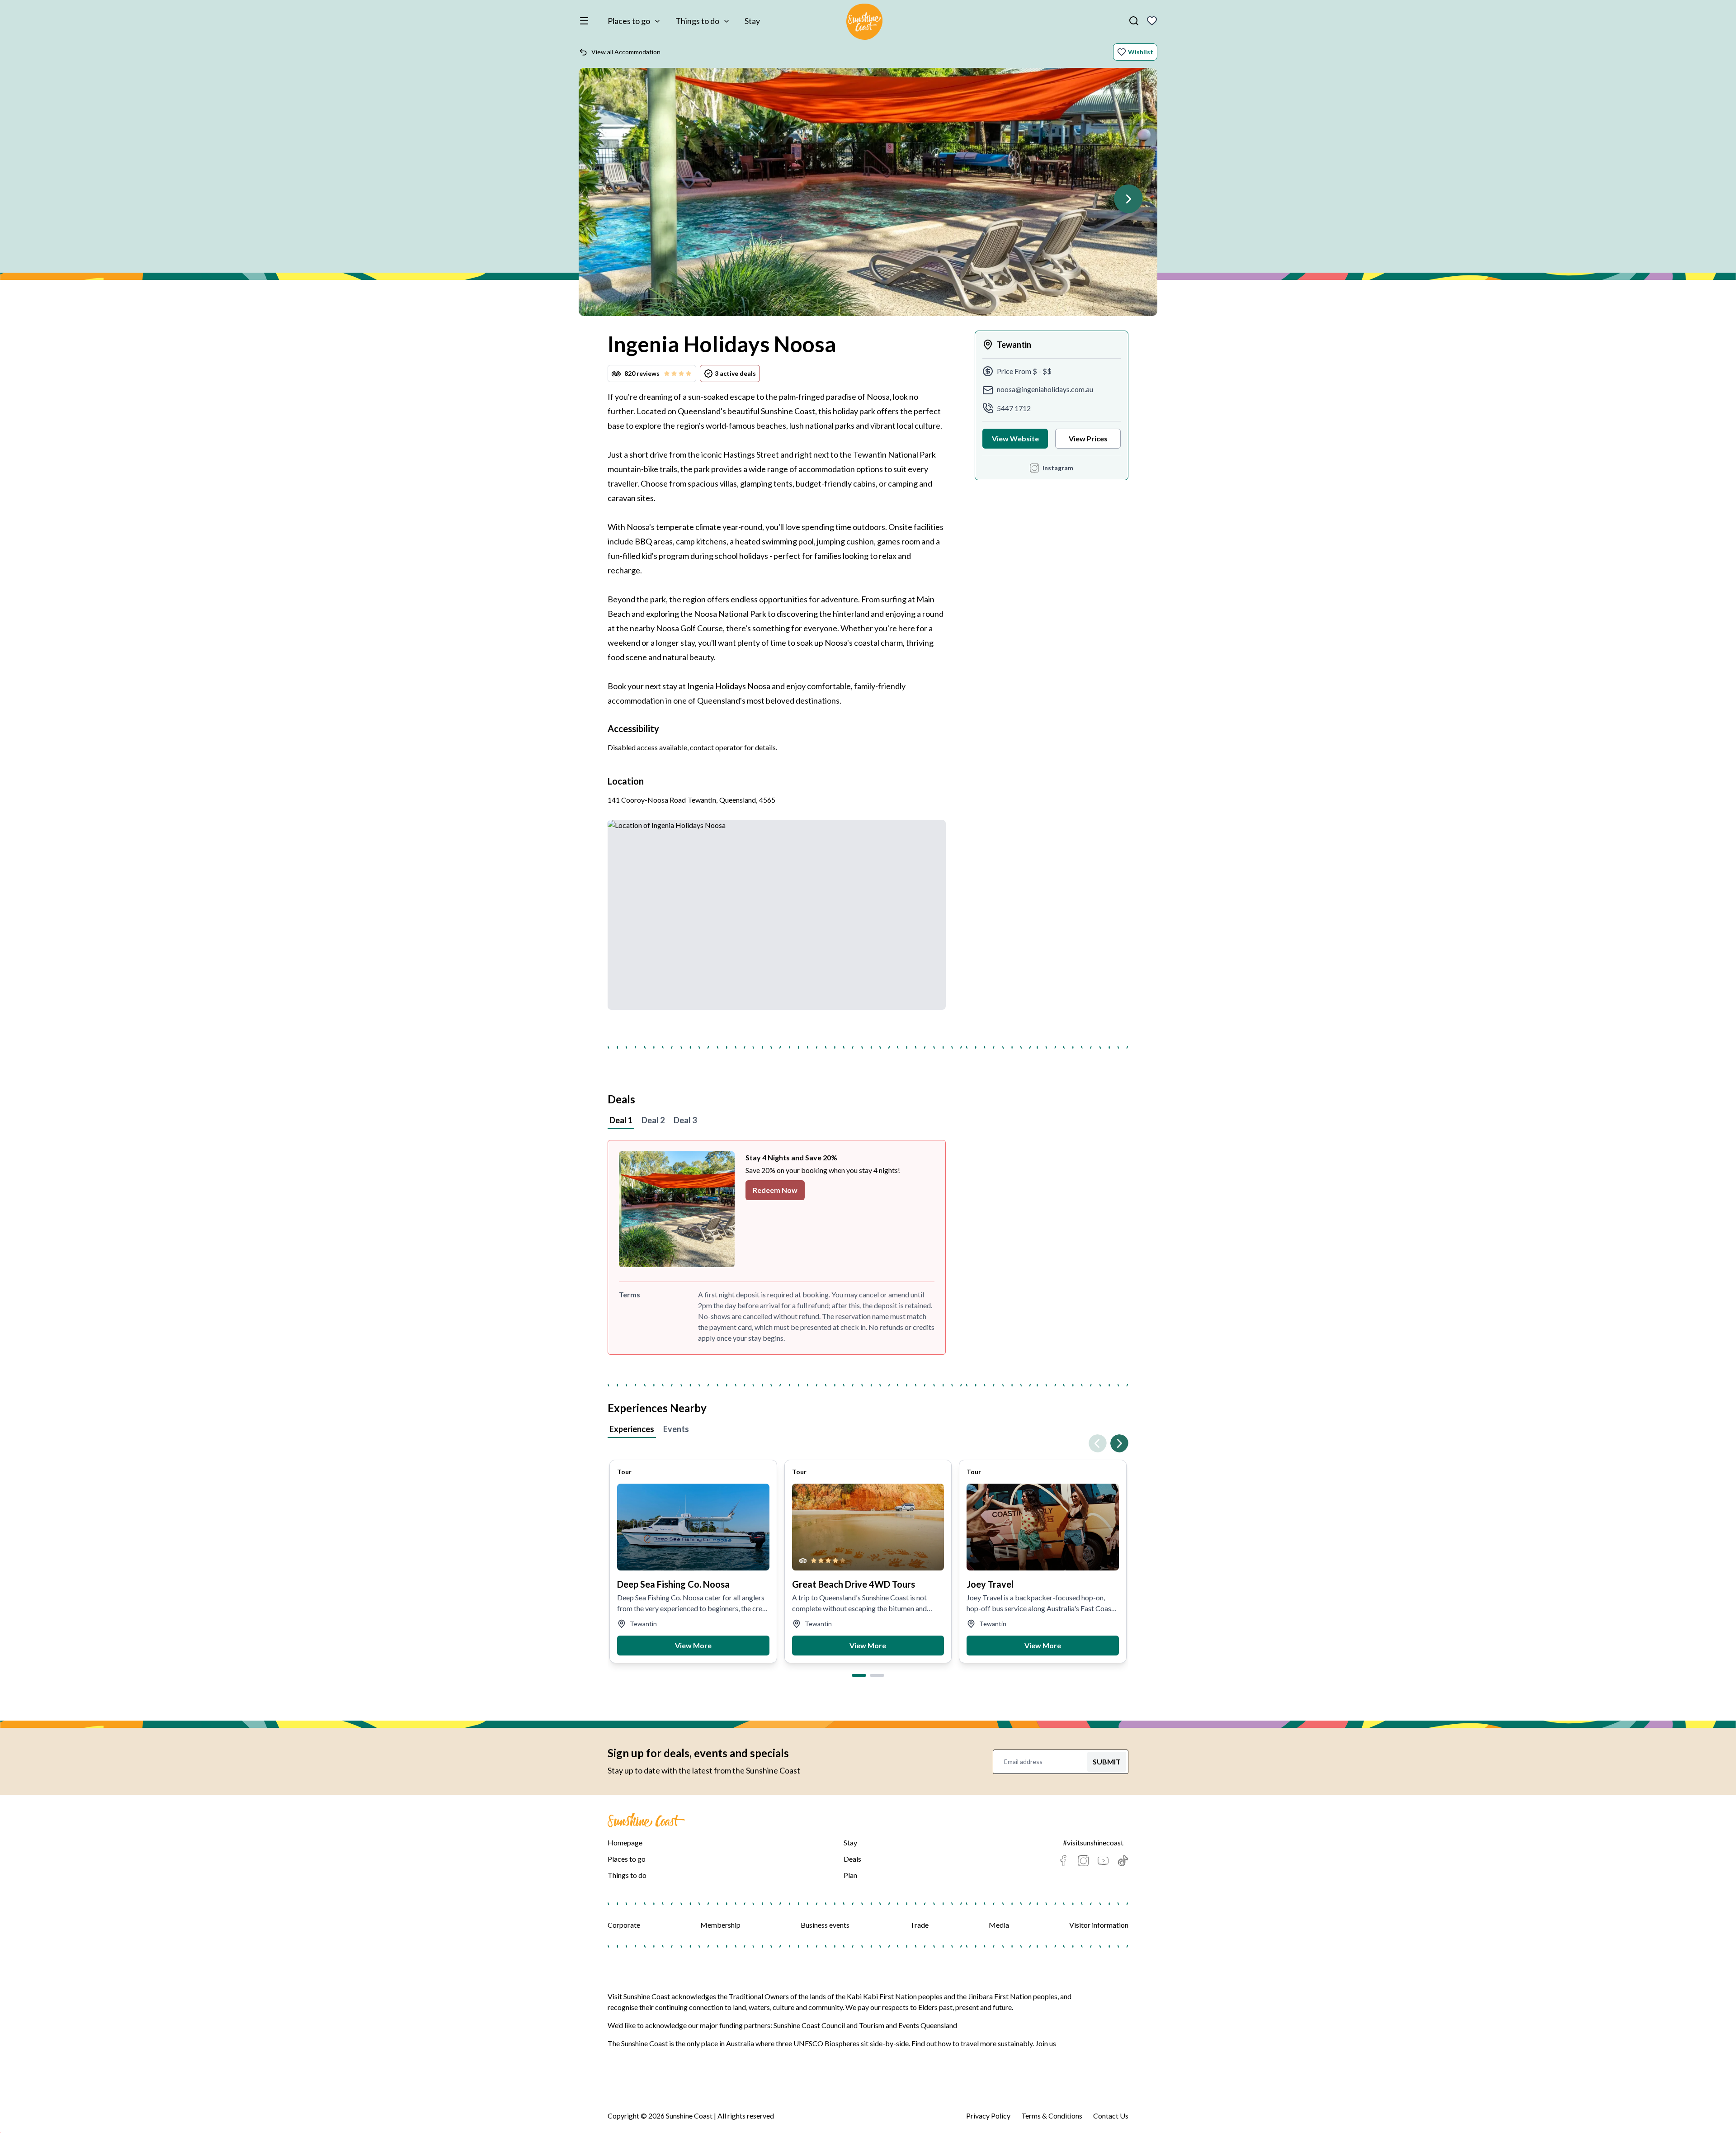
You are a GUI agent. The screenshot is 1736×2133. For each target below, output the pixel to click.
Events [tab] (676, 1429)
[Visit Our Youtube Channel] (1103, 1861)
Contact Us (1111, 2116)
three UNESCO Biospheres (818, 2043)
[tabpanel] (868, 1247)
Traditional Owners (759, 1996)
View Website (1015, 438)
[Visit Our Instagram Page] (1083, 1861)
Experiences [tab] (632, 1429)
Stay (752, 21)
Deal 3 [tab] (685, 1120)
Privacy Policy (988, 2116)
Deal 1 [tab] (621, 1120)
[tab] (859, 1675)
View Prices (1088, 438)
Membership (720, 1925)
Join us (1046, 2043)
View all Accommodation (626, 52)
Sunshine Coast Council (809, 2025)
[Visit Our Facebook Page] (1063, 1861)
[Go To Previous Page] (1098, 1443)
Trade (919, 1925)
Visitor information (1099, 1925)
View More (693, 1645)
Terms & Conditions (1052, 2116)
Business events (825, 1925)
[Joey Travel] (1043, 1527)
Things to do (697, 21)
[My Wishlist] (1152, 21)
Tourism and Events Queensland (908, 2025)
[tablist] (868, 1121)
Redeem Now (775, 1190)
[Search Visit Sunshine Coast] (1134, 21)
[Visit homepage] (864, 23)
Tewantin (1014, 345)
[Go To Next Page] (1128, 199)
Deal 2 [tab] (653, 1120)
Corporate (624, 1925)
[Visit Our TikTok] (1123, 1861)
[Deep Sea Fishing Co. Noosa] (693, 1527)
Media (999, 1925)
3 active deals (735, 373)
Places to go (629, 21)
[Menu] (586, 21)
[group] (868, 196)
